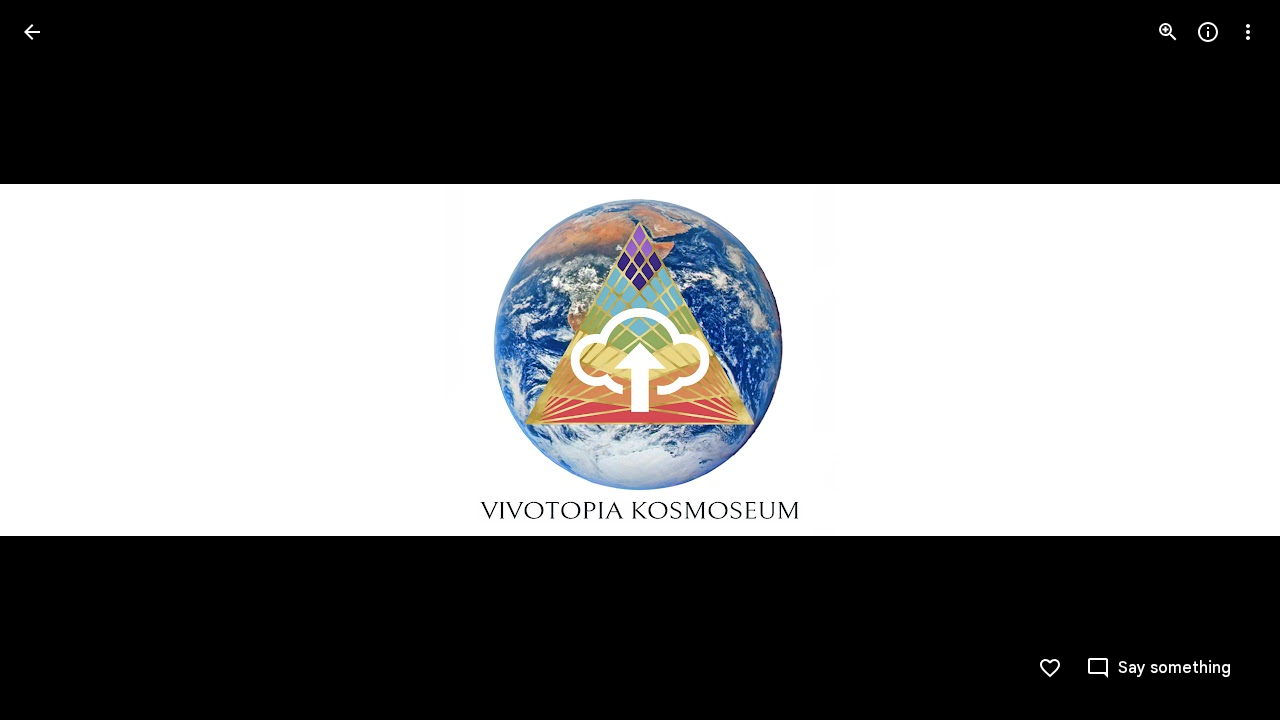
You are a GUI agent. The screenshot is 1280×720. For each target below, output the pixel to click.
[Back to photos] (32, 32)
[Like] (1050, 668)
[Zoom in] (1168, 32)
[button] (1158, 668)
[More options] (1248, 32)
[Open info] (1208, 32)
